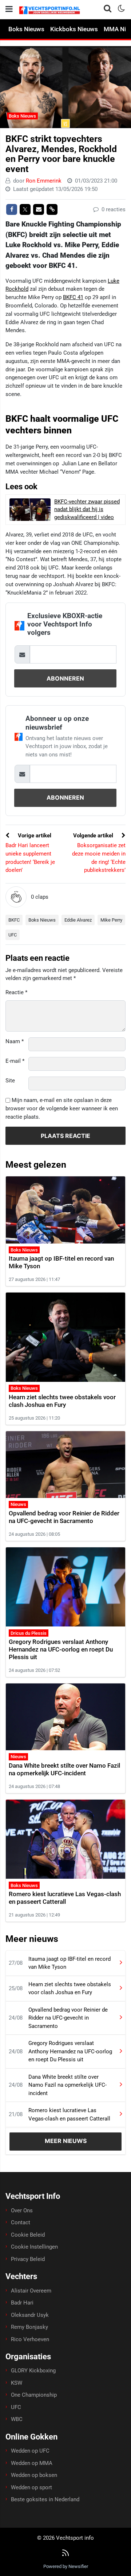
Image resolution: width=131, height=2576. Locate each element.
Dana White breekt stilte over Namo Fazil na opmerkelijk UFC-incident (64, 1769)
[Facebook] (12, 209)
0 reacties (113, 209)
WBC (17, 2419)
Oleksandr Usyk (30, 2315)
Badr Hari (22, 2303)
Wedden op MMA (32, 2463)
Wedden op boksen (34, 2475)
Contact (21, 2222)
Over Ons (22, 2210)
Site (10, 1081)
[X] (25, 209)
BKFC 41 (73, 297)
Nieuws (18, 1504)
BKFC (14, 920)
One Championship (34, 2395)
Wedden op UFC (30, 2451)
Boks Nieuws (26, 29)
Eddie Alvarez (78, 920)
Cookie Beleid (28, 2235)
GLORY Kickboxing (33, 2371)
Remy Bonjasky (29, 2327)
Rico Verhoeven (30, 2339)
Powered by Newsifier (66, 2566)
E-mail (15, 1061)
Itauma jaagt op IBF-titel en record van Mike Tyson (70, 1963)
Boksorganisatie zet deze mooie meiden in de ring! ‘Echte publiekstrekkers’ (99, 858)
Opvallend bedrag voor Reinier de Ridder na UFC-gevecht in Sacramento (64, 1517)
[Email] (39, 209)
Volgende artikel (94, 836)
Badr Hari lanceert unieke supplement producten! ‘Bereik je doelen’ (30, 858)
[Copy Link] (52, 209)
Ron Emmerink (44, 181)
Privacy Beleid (28, 2259)
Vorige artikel (34, 836)
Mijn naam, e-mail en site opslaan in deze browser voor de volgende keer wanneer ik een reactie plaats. (62, 1109)
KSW (17, 2383)
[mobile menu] (9, 9)
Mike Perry (111, 920)
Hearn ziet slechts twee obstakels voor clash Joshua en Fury (62, 1401)
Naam (15, 1041)
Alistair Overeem (31, 2291)
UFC (13, 935)
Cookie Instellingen (34, 2247)
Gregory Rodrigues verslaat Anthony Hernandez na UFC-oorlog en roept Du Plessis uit (61, 1649)
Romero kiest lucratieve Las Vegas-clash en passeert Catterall (65, 1898)
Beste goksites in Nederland (45, 2499)
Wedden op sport (31, 2487)
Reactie (16, 992)
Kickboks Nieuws (74, 29)
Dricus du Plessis (29, 1633)
